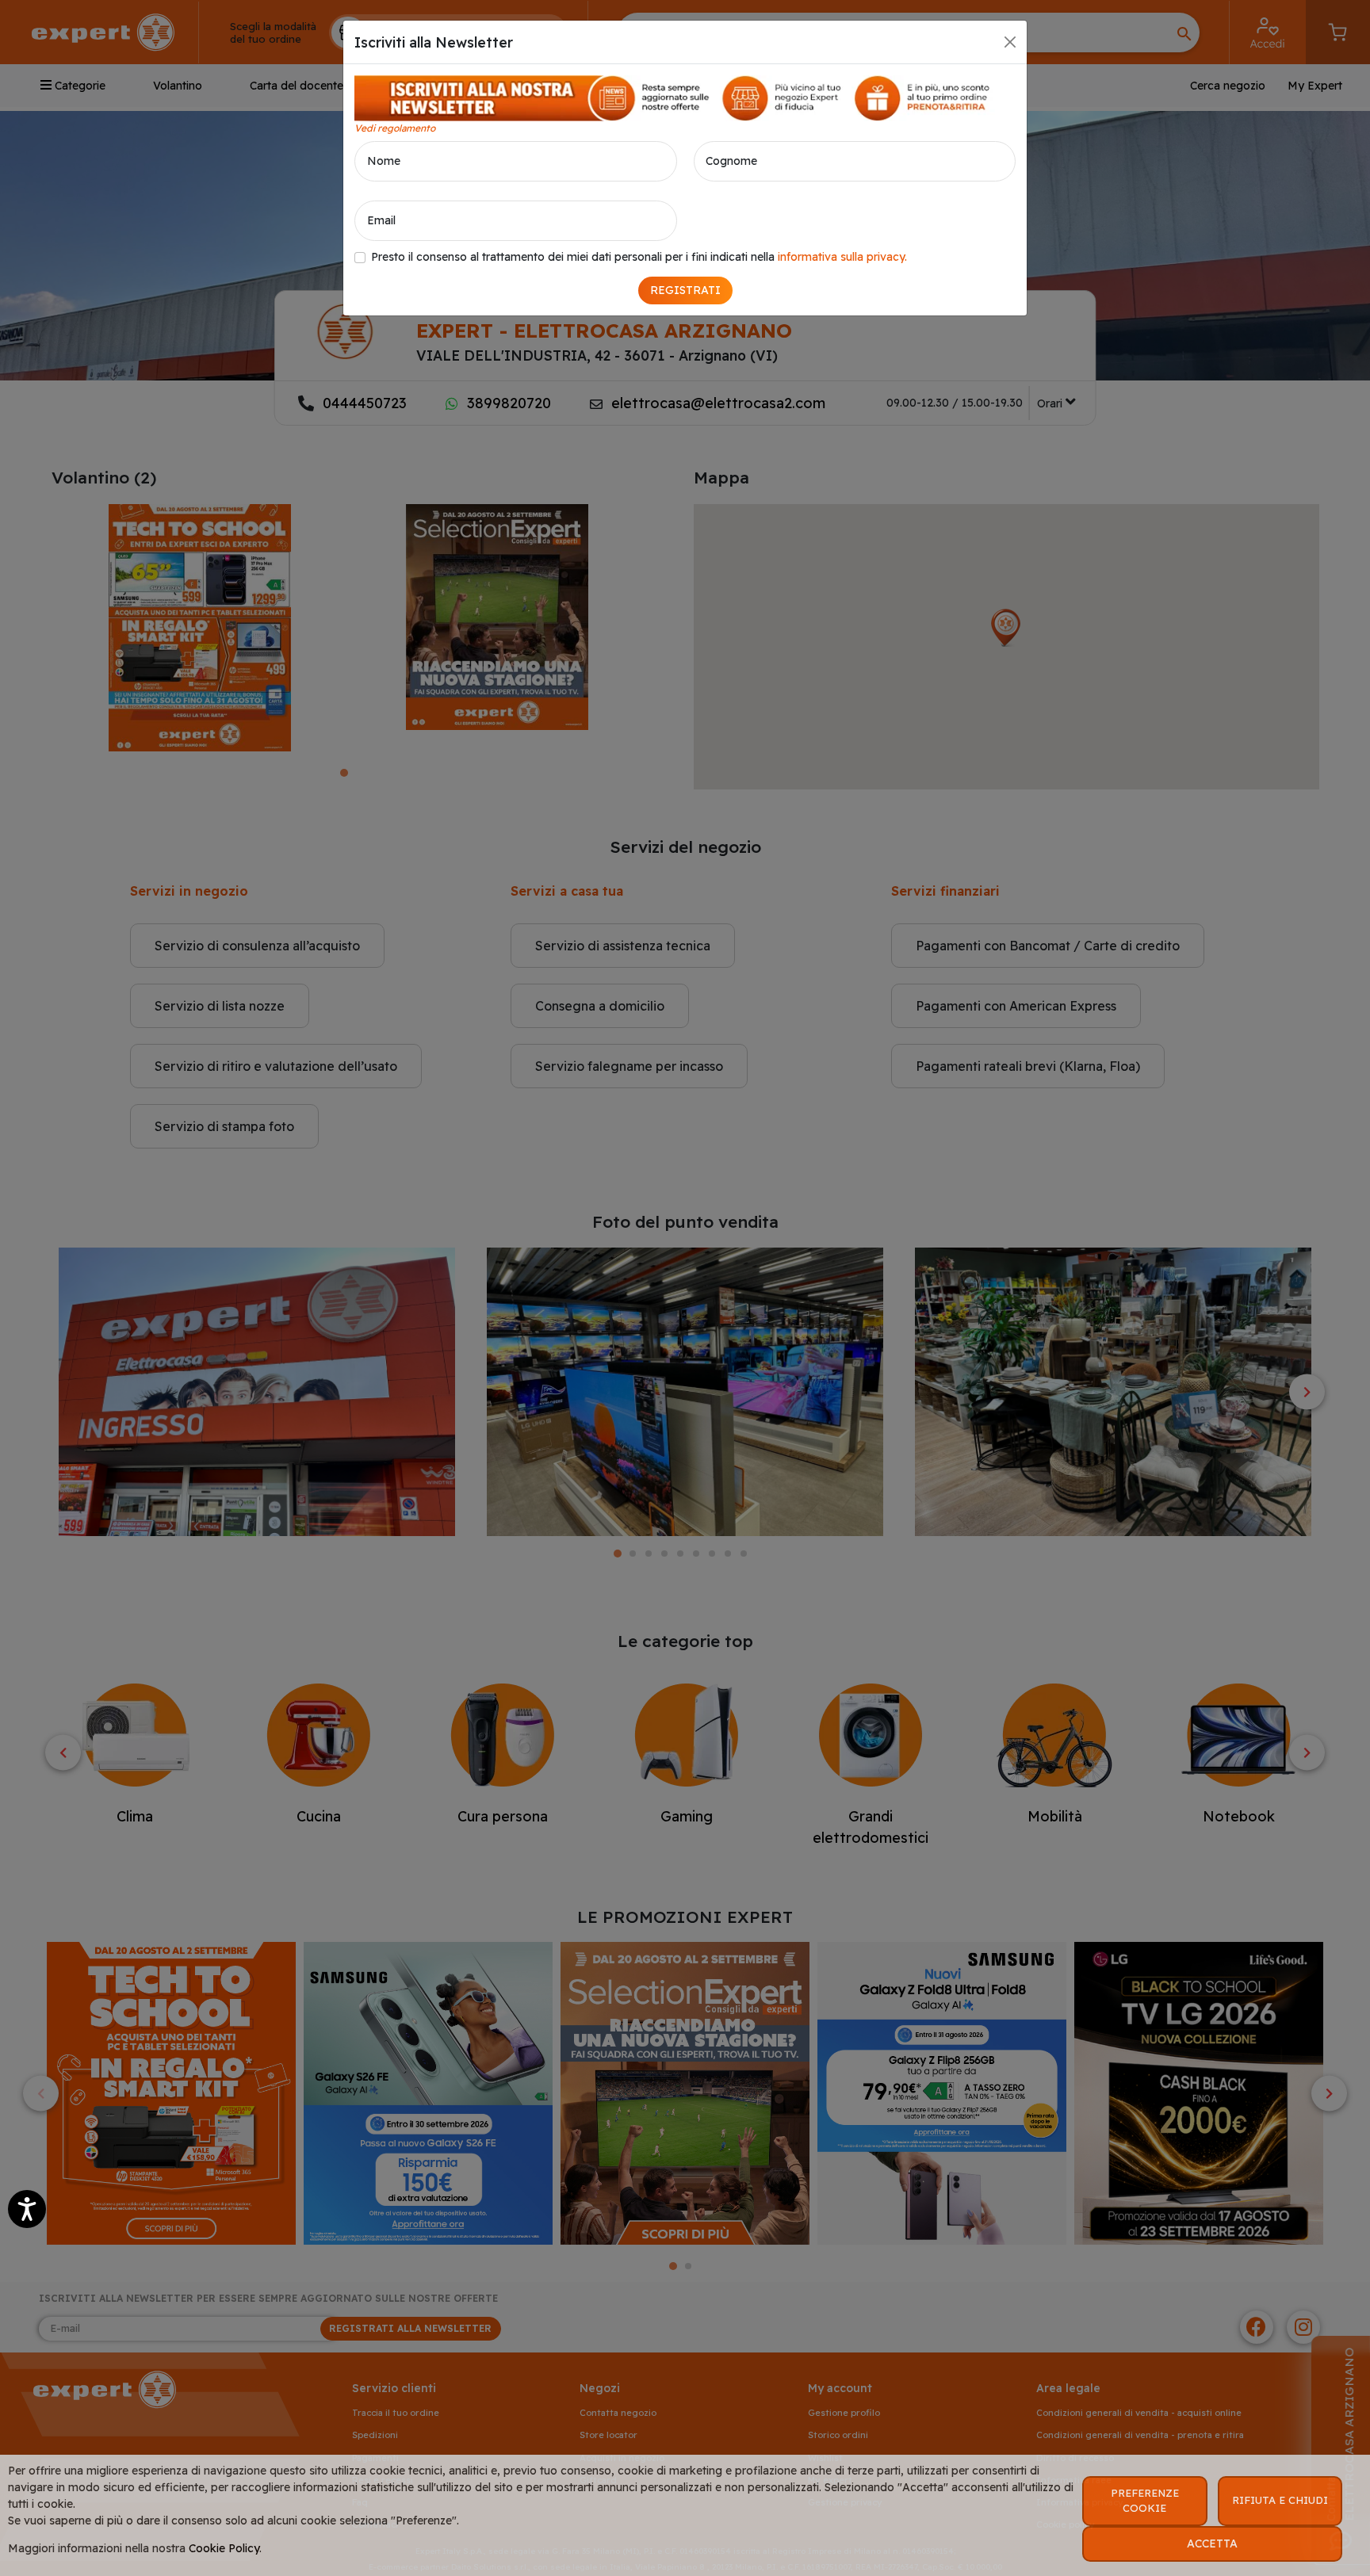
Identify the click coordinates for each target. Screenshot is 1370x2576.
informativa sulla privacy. (842, 257)
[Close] (1010, 42)
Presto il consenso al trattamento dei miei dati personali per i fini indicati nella (639, 257)
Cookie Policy (224, 2548)
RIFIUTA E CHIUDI (1280, 2500)
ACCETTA (1212, 2544)
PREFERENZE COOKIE (1145, 2501)
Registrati (685, 290)
